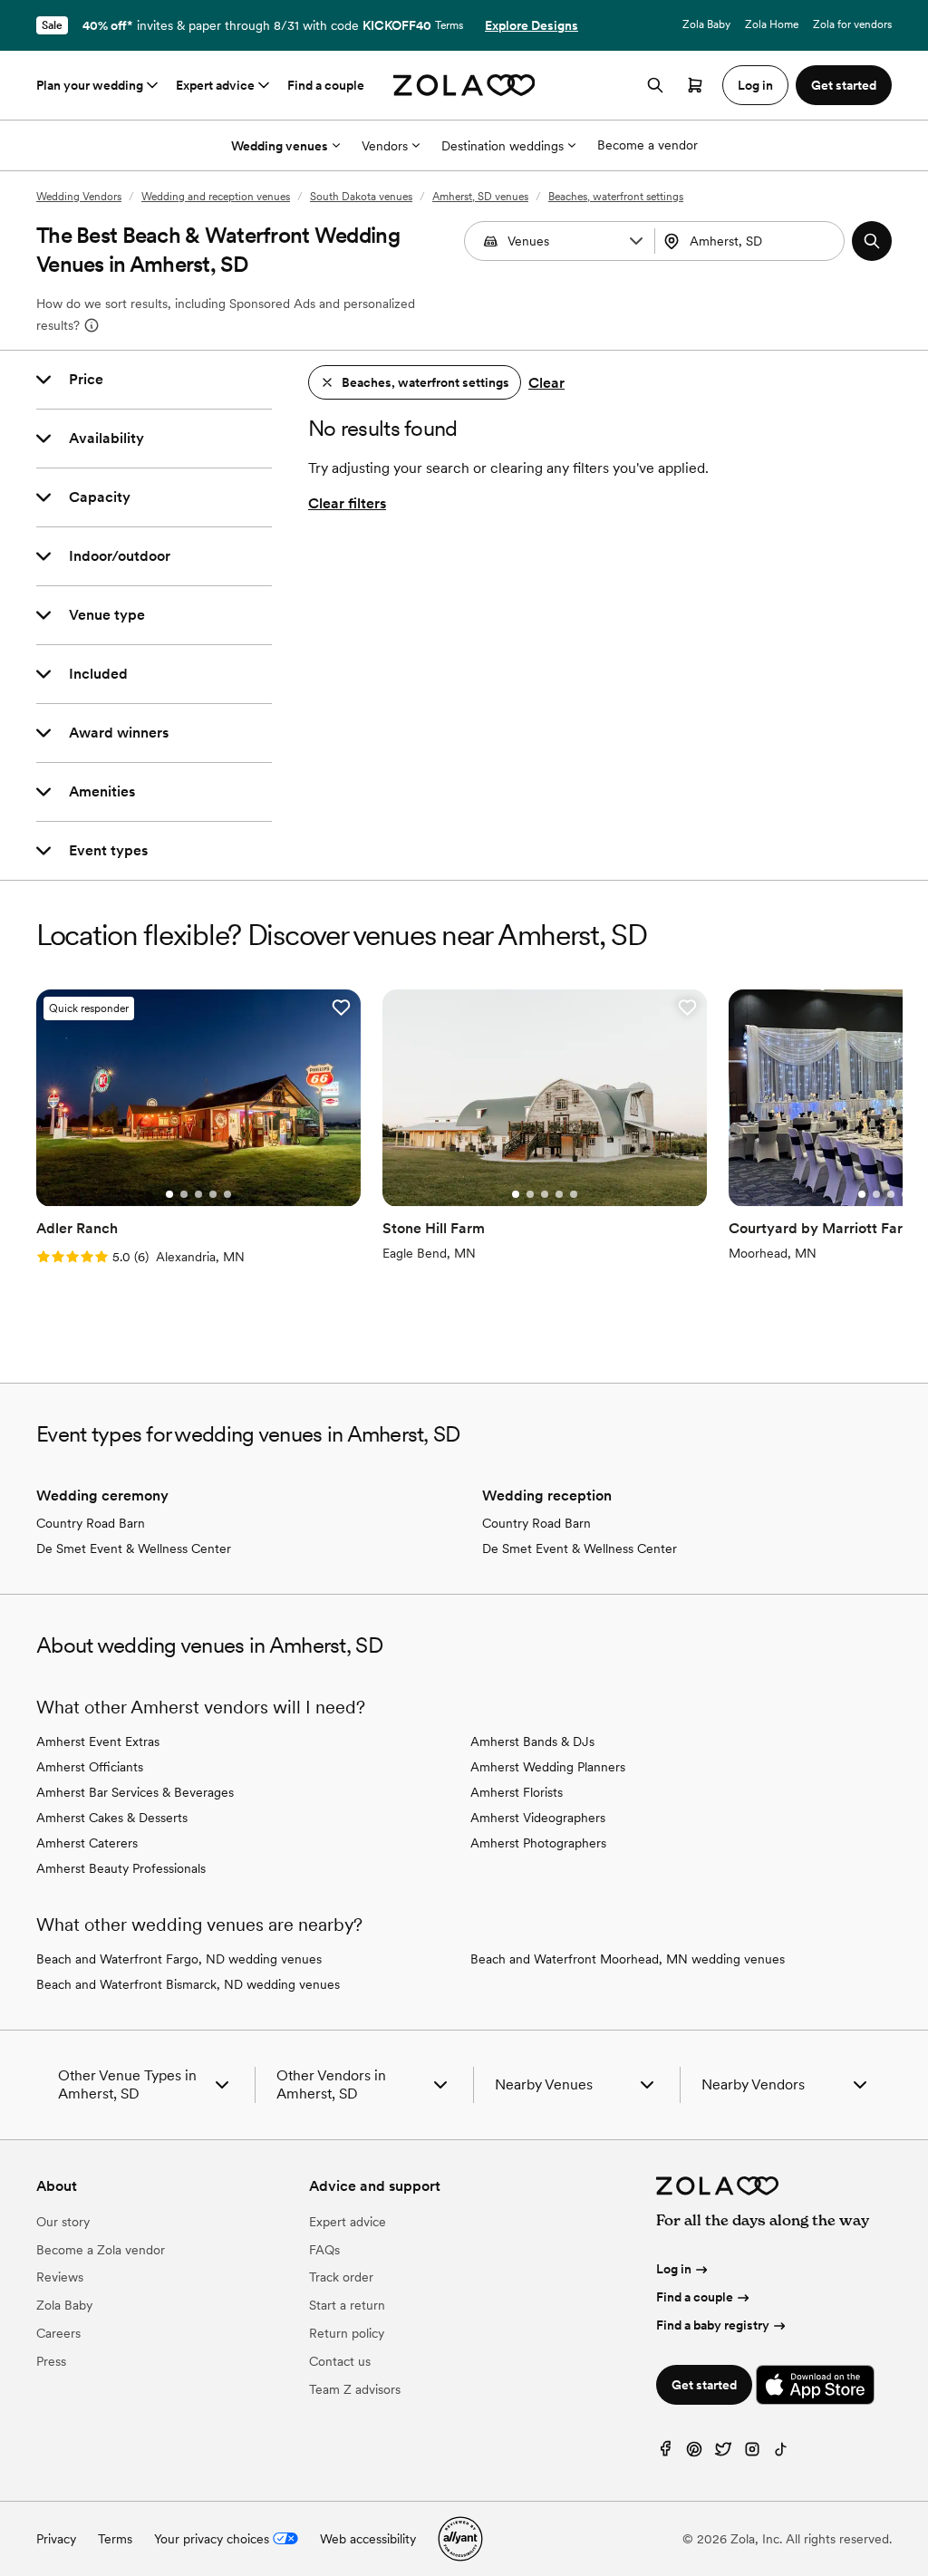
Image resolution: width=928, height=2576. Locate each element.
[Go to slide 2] (184, 1194)
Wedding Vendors (79, 197)
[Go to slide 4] (213, 1194)
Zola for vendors (852, 24)
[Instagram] (752, 2453)
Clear (546, 383)
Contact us (340, 2361)
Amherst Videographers (538, 1818)
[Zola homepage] (464, 85)
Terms (449, 25)
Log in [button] (755, 85)
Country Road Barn (91, 1523)
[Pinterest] (694, 2453)
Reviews (60, 2277)
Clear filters (347, 503)
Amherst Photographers (538, 1843)
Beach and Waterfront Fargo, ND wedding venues (179, 1959)
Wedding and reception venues (216, 197)
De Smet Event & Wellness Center (134, 1548)
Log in (674, 2269)
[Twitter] (723, 2453)
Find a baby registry (713, 2325)
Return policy (347, 2333)
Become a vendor (648, 145)
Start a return (347, 2305)
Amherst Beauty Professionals (121, 1868)
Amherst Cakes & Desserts (112, 1818)
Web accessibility (368, 2539)
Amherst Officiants (90, 1767)
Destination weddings (503, 146)
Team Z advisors (355, 2389)
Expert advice (215, 85)
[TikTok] (781, 2453)
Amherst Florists (517, 1792)
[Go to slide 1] (169, 1194)
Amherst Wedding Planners (548, 1767)
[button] (636, 241)
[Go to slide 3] (198, 1194)
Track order (341, 2277)
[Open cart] (695, 85)
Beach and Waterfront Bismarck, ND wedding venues (188, 1984)
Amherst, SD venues (480, 197)
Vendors (385, 146)
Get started (704, 2385)
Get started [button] (844, 85)
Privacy (56, 2539)
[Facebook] (665, 2453)
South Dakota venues (361, 197)
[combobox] (752, 241)
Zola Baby (706, 24)
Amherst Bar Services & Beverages (135, 1792)
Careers (58, 2333)
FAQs (324, 2250)
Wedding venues (280, 146)
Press (51, 2361)
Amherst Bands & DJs (532, 1741)
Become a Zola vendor (101, 2250)
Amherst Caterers (87, 1843)
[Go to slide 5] (227, 1194)
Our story (63, 2222)
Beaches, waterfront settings (616, 197)
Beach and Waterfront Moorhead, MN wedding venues (628, 1959)
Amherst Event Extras (98, 1741)
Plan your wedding (90, 85)
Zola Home (772, 24)
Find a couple (326, 85)
